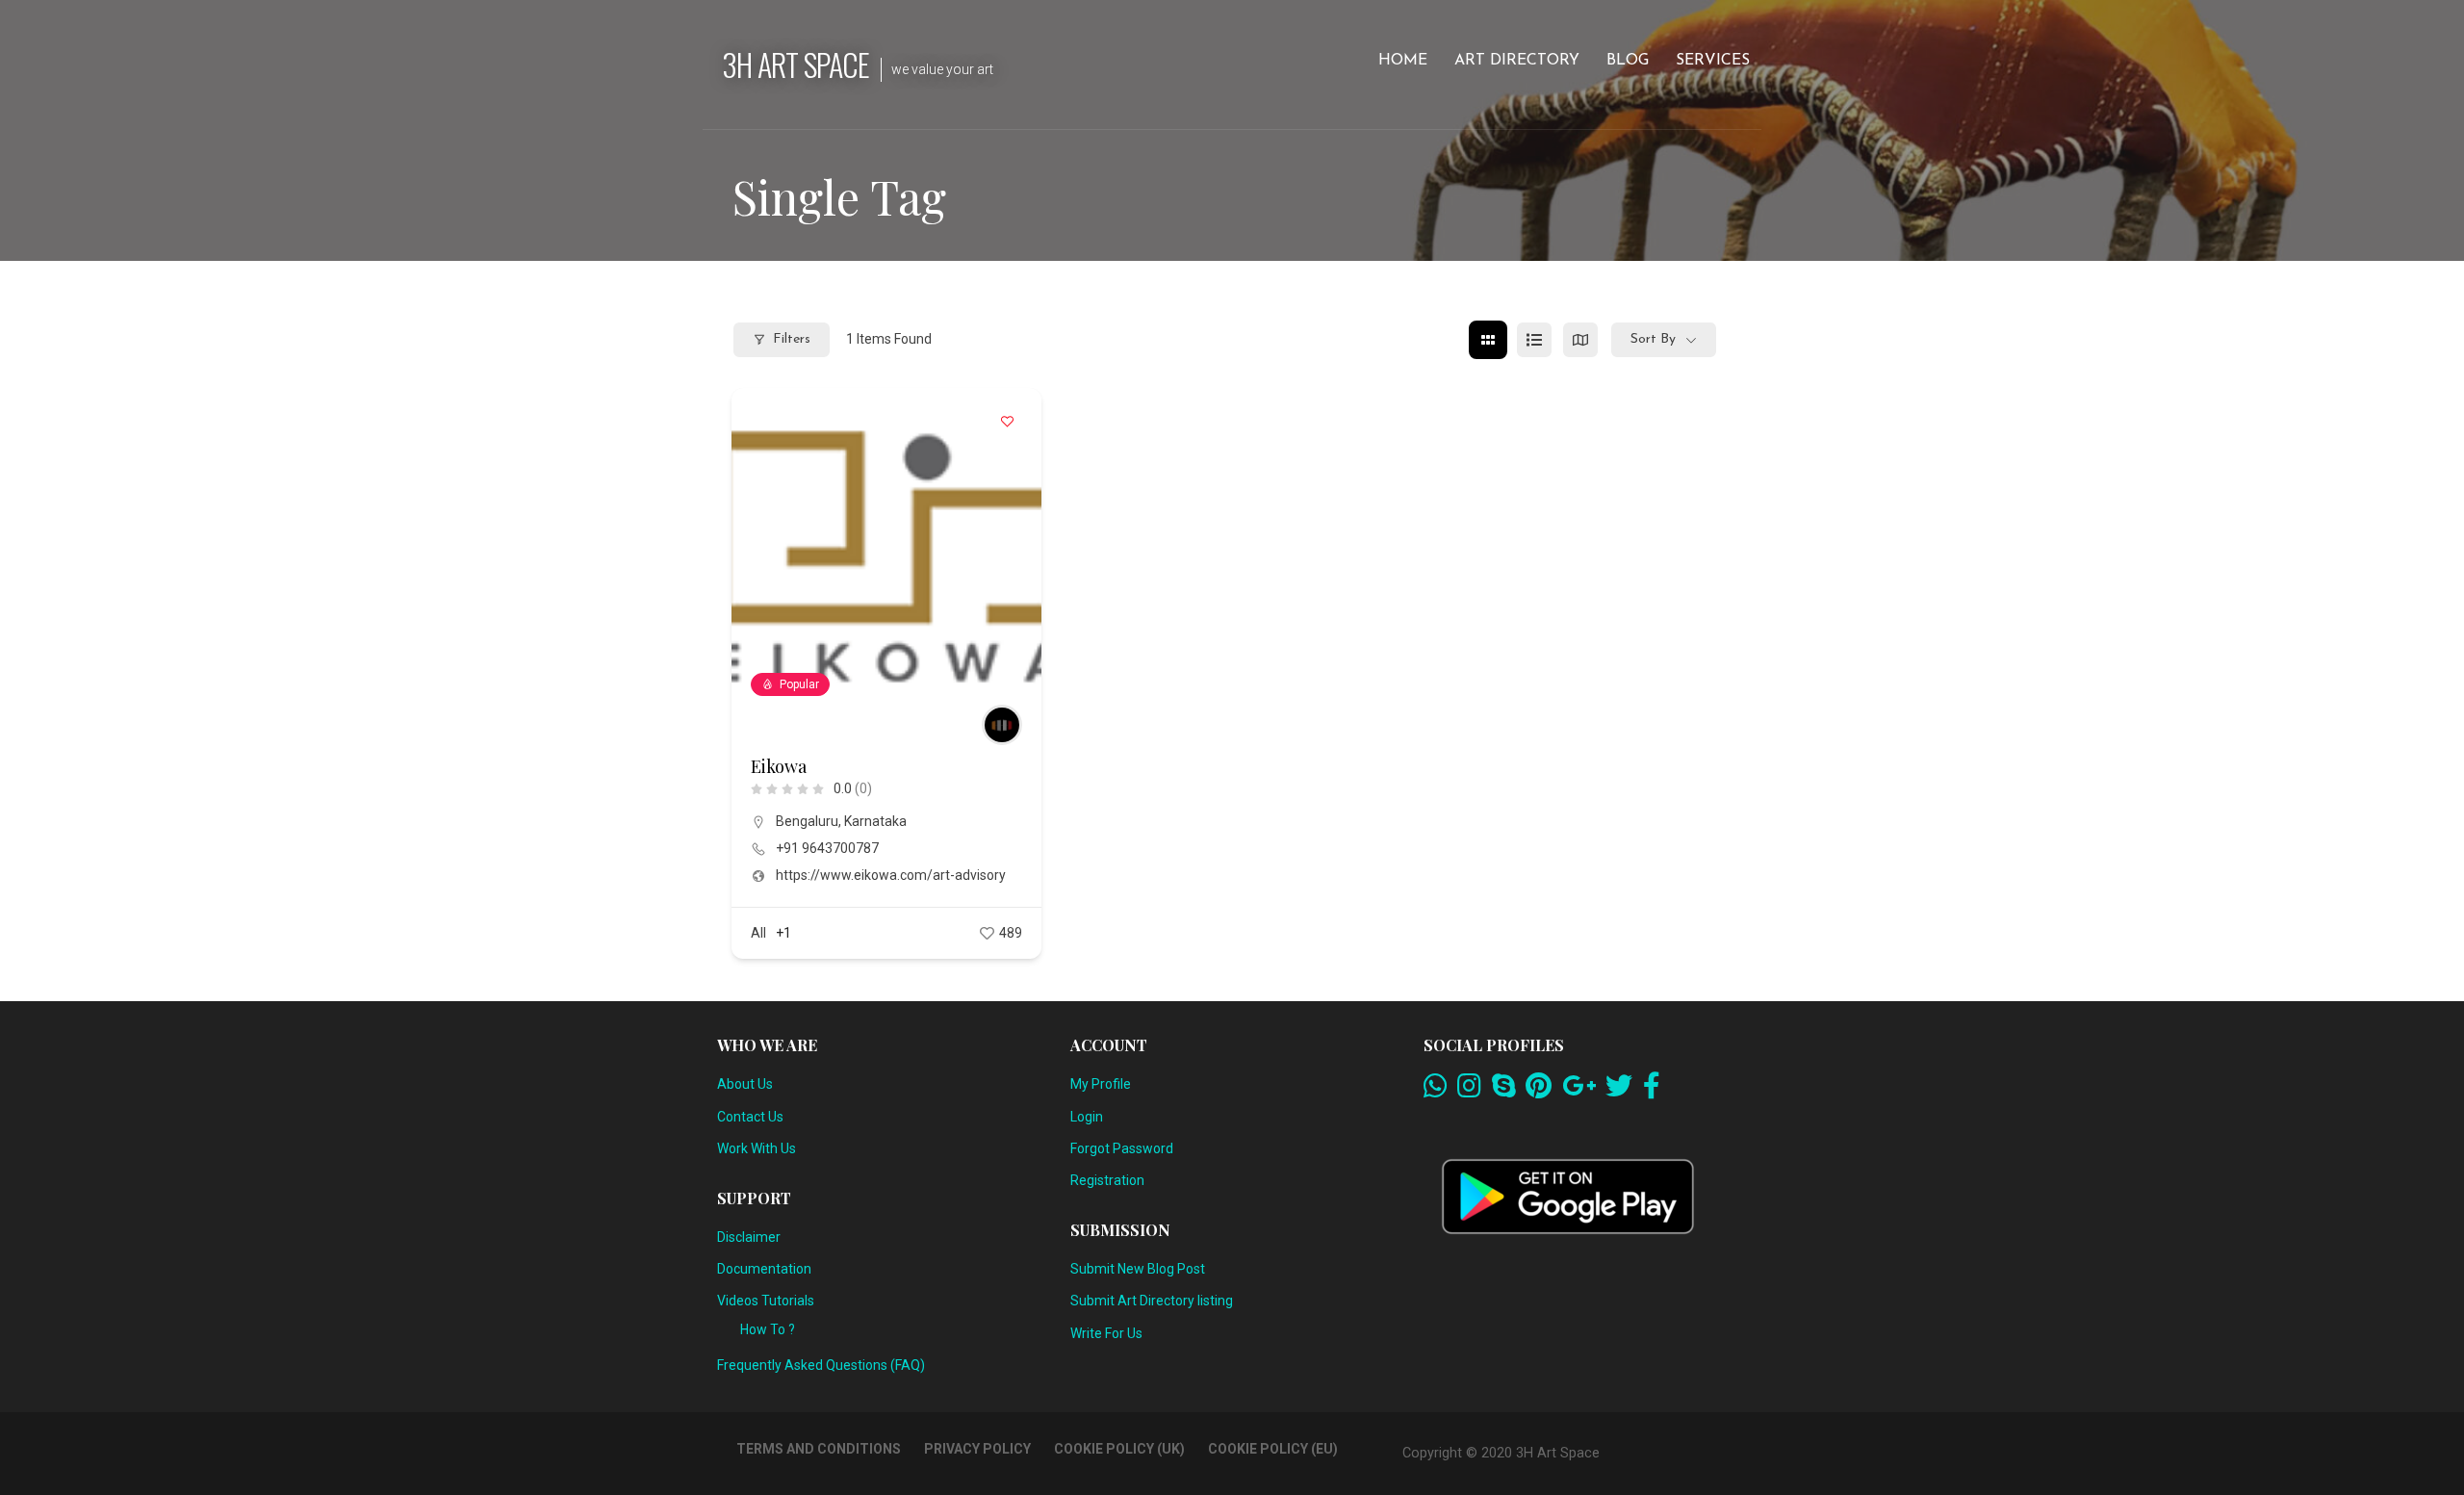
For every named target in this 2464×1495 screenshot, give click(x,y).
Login (1087, 1117)
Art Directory (1517, 61)
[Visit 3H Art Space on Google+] (1579, 1091)
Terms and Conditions (819, 1449)
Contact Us (750, 1117)
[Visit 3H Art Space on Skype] (1504, 1091)
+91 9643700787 (827, 848)
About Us (745, 1084)
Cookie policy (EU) (1273, 1449)
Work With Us (757, 1148)
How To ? (768, 1329)
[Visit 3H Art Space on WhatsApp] (1436, 1091)
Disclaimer (749, 1237)
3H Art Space (796, 64)
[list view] (1534, 340)
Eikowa (779, 766)
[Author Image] (1002, 725)
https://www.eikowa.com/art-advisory (891, 875)
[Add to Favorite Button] (1008, 422)
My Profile (1101, 1084)
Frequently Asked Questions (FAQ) (821, 1365)
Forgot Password (1122, 1148)
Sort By (1653, 339)
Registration (1107, 1180)
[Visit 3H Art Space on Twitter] (1619, 1091)
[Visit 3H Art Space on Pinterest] (1539, 1091)
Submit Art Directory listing (1152, 1301)
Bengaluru (807, 821)
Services (1713, 61)
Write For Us (1106, 1333)
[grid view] (1488, 340)
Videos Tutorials (766, 1301)
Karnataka (875, 821)
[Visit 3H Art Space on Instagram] (1469, 1091)
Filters (792, 339)
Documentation (764, 1269)
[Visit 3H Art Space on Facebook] (1652, 1091)
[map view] (1580, 340)
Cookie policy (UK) (1119, 1449)
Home (1403, 61)
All (758, 933)
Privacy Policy (977, 1449)
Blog (1628, 61)
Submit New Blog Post (1138, 1269)
